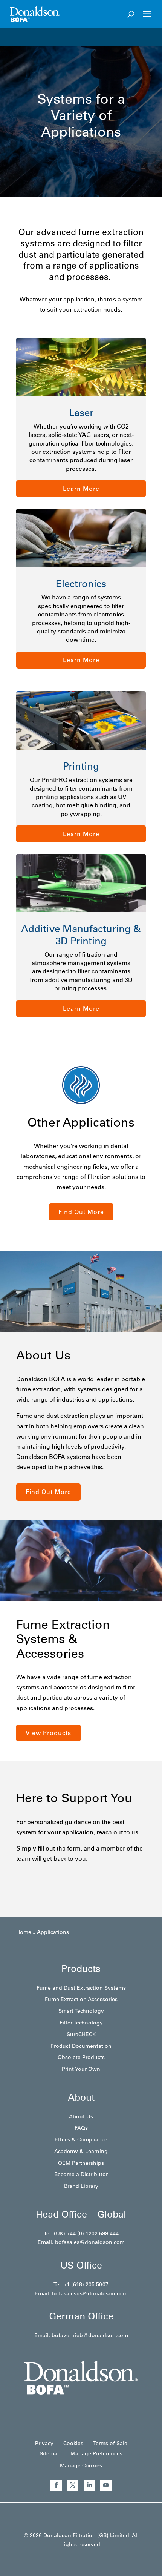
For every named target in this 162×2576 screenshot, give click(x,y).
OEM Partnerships (81, 2163)
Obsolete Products (81, 2057)
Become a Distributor (81, 2174)
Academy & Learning (81, 2151)
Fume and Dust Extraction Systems (81, 1988)
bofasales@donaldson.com (90, 2242)
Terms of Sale (110, 2443)
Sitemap (50, 2453)
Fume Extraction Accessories (81, 1999)
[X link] (73, 2485)
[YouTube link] (106, 2485)
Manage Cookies (81, 2465)
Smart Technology (81, 2011)
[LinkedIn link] (89, 2485)
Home (24, 1932)
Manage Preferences (96, 2453)
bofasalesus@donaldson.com (90, 2293)
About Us (81, 2116)
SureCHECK (81, 2034)
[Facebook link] (56, 2485)
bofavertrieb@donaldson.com (90, 2335)
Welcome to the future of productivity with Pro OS (85, 37)
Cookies (73, 2443)
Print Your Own (81, 2069)
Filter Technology (81, 2023)
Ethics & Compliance (81, 2139)
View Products (48, 1733)
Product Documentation (81, 2046)
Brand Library (81, 2186)
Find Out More (81, 1212)
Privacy (44, 2443)
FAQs (81, 2128)
